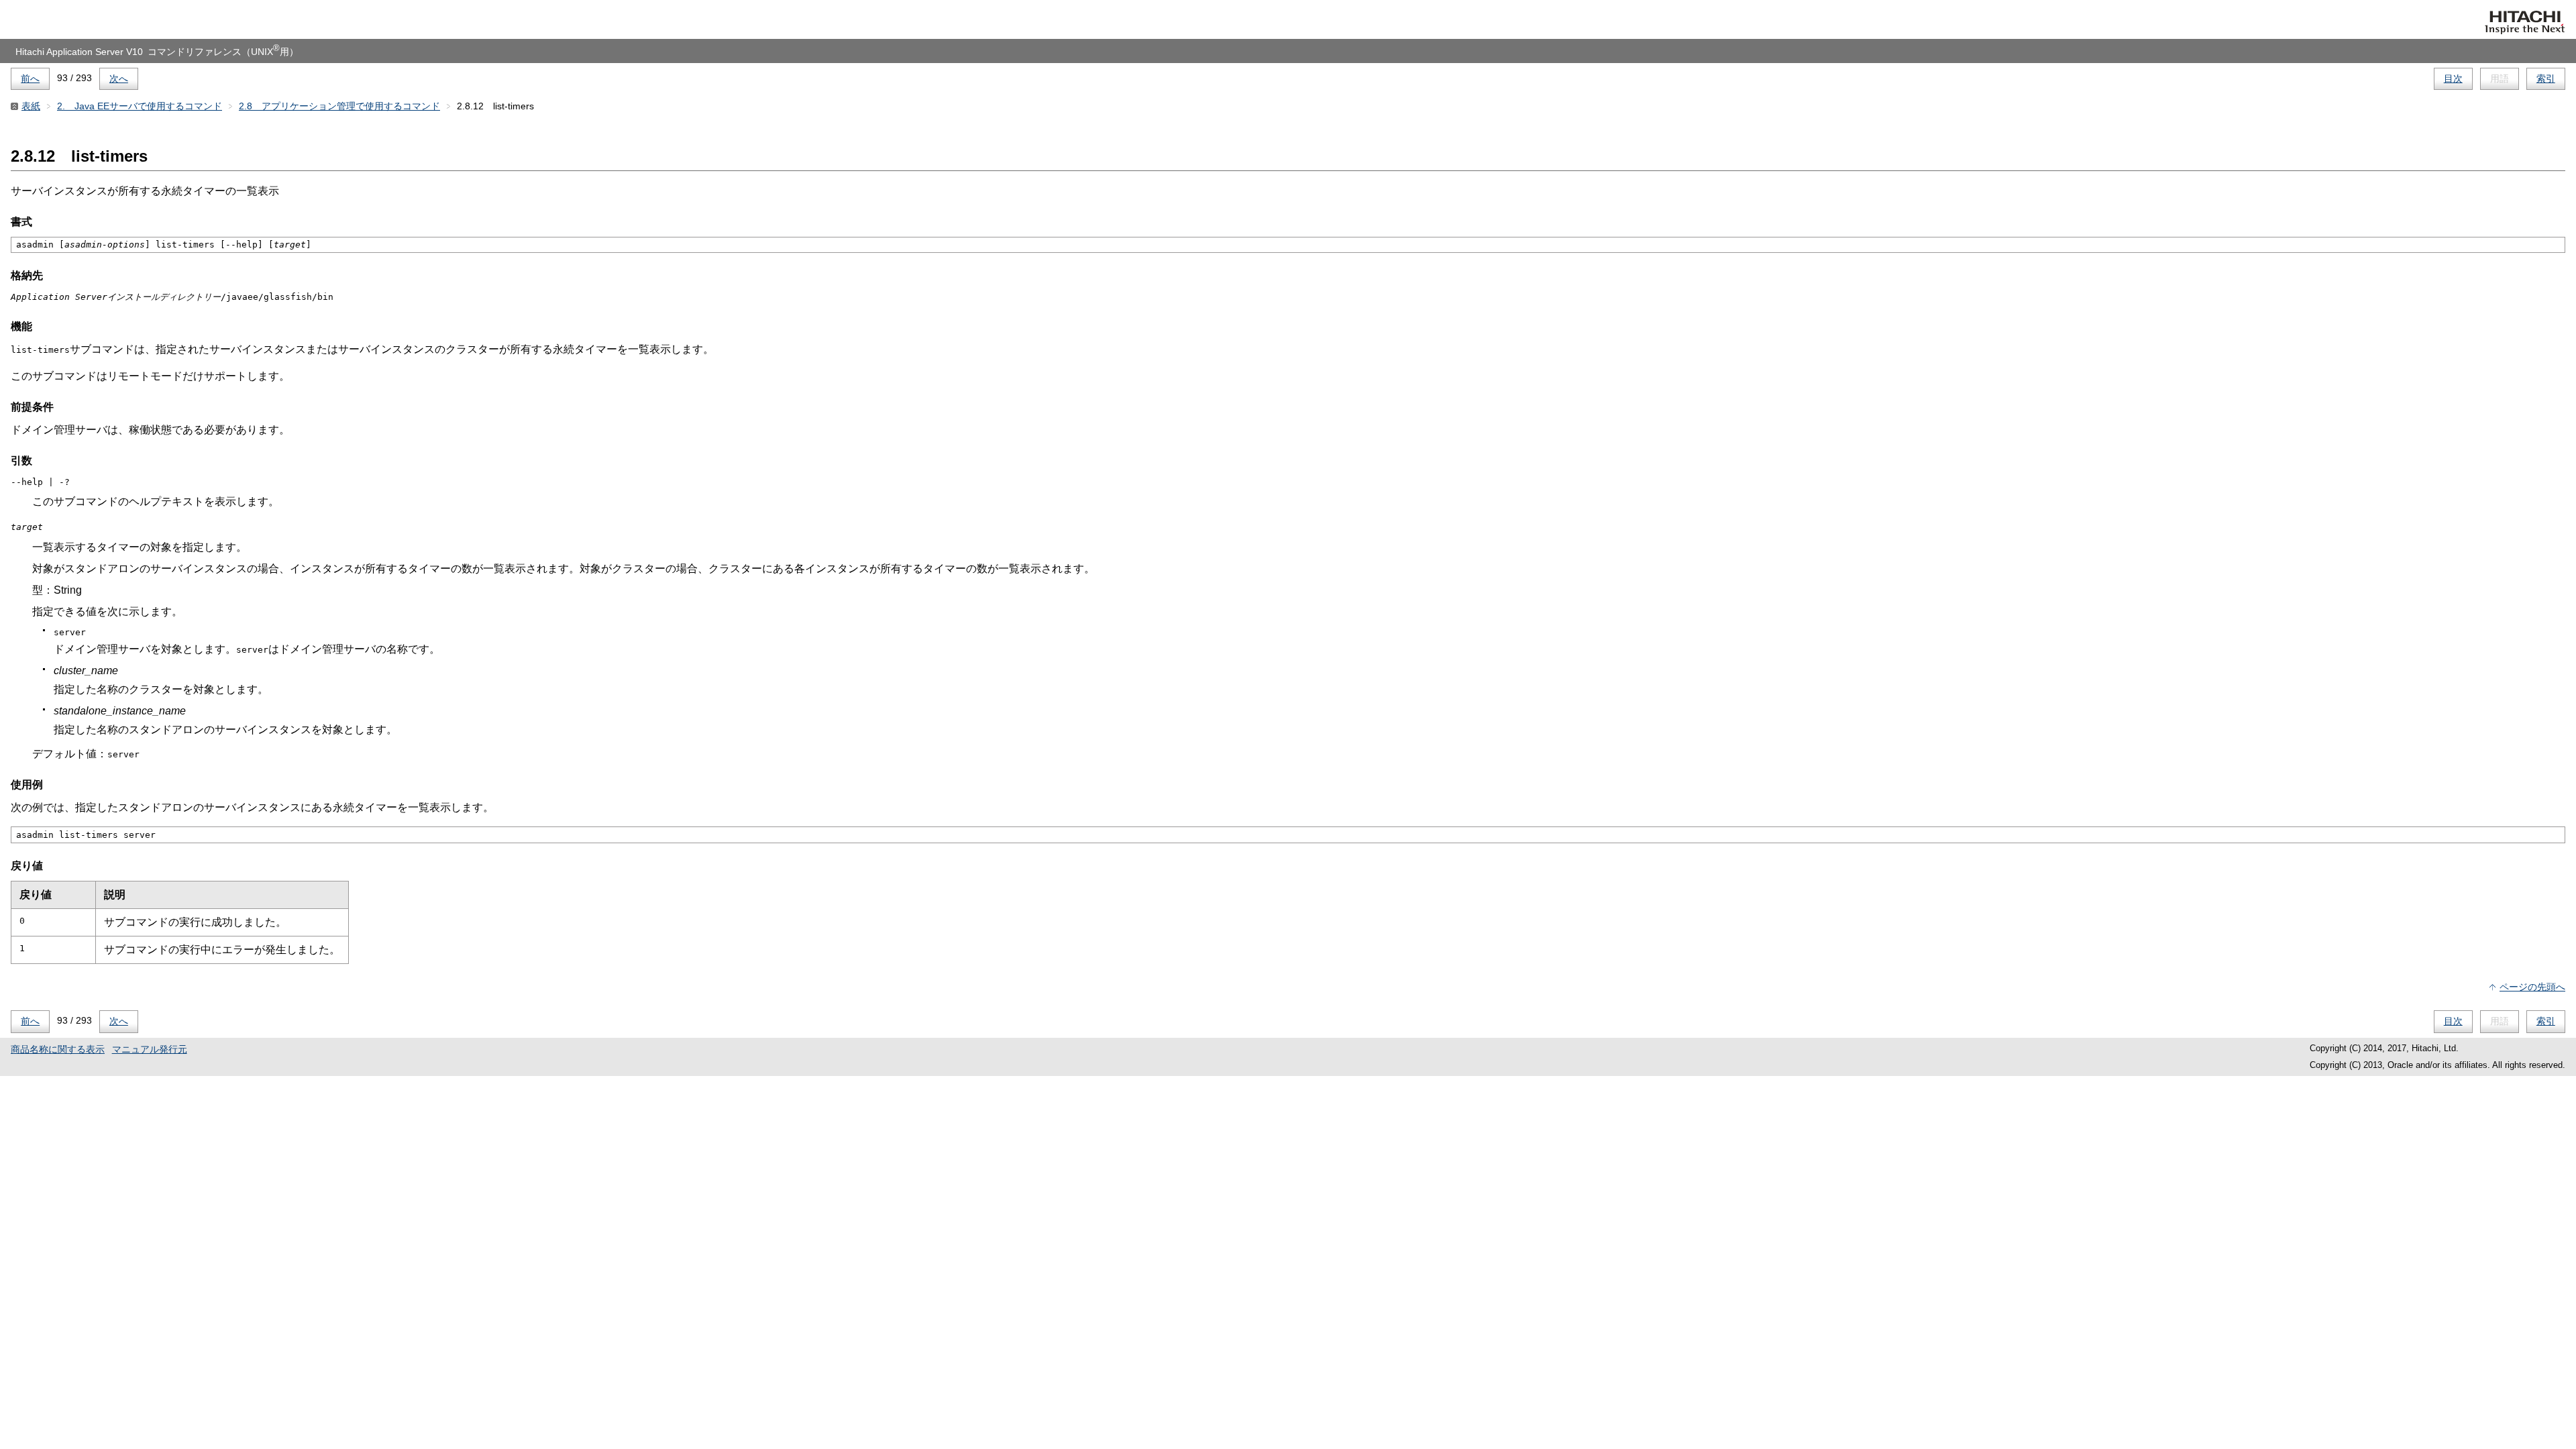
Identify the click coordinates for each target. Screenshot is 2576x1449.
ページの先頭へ (2532, 987)
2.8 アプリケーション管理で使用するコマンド (339, 106)
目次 (2453, 78)
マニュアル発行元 (150, 1049)
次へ (119, 78)
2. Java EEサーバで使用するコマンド (140, 106)
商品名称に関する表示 (58, 1049)
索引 (2546, 78)
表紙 (31, 106)
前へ (30, 78)
